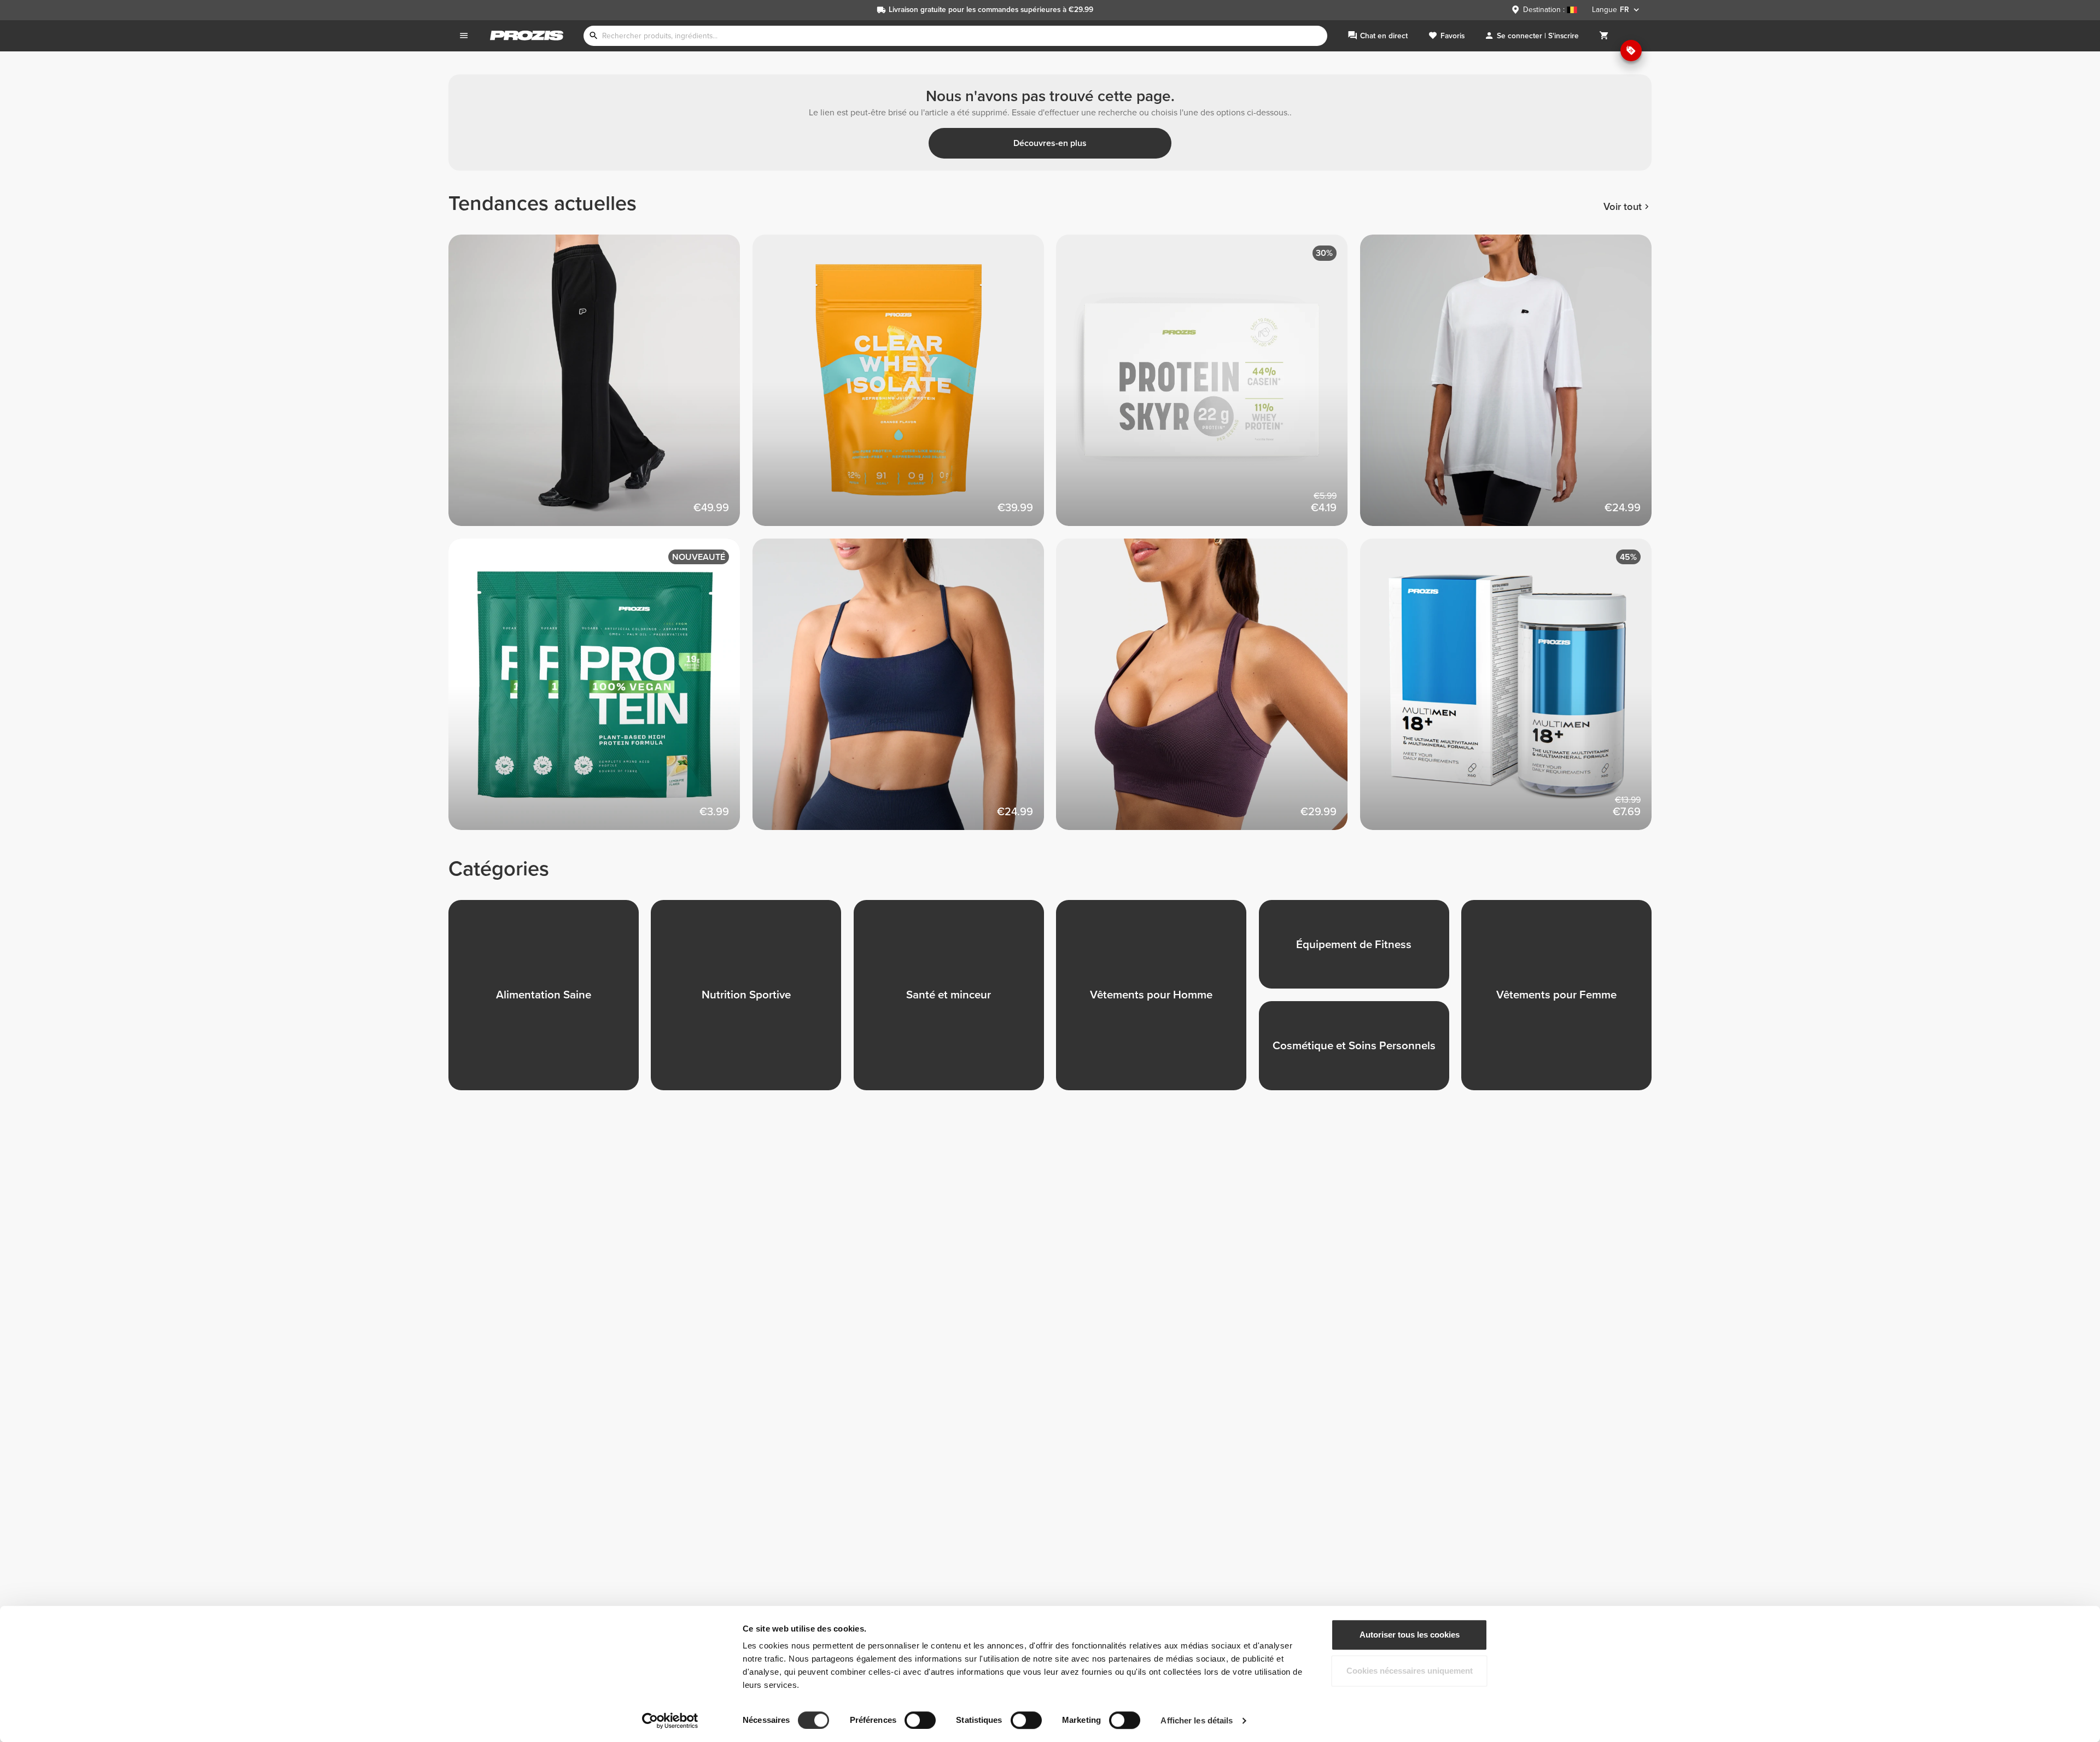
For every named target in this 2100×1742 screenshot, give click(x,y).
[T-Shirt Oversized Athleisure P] (1512, 387)
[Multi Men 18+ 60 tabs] (1512, 691)
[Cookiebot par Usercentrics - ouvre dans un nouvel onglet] (670, 1721)
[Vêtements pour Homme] (1157, 1001)
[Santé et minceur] (955, 1001)
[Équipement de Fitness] (1360, 951)
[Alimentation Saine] (550, 1001)
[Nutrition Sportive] (752, 1001)
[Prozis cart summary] (1604, 36)
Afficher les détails (1197, 1720)
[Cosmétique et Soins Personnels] (1360, 1052)
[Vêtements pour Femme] (1562, 1001)
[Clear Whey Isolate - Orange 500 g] (905, 387)
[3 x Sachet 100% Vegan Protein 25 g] (600, 691)
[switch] (920, 1720)
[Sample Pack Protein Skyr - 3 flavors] (1208, 387)
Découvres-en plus (1050, 143)
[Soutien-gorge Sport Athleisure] (905, 691)
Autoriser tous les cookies (1410, 1635)
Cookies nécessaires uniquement (1410, 1671)
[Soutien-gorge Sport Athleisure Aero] (1208, 691)
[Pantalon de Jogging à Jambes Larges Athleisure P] (600, 387)
